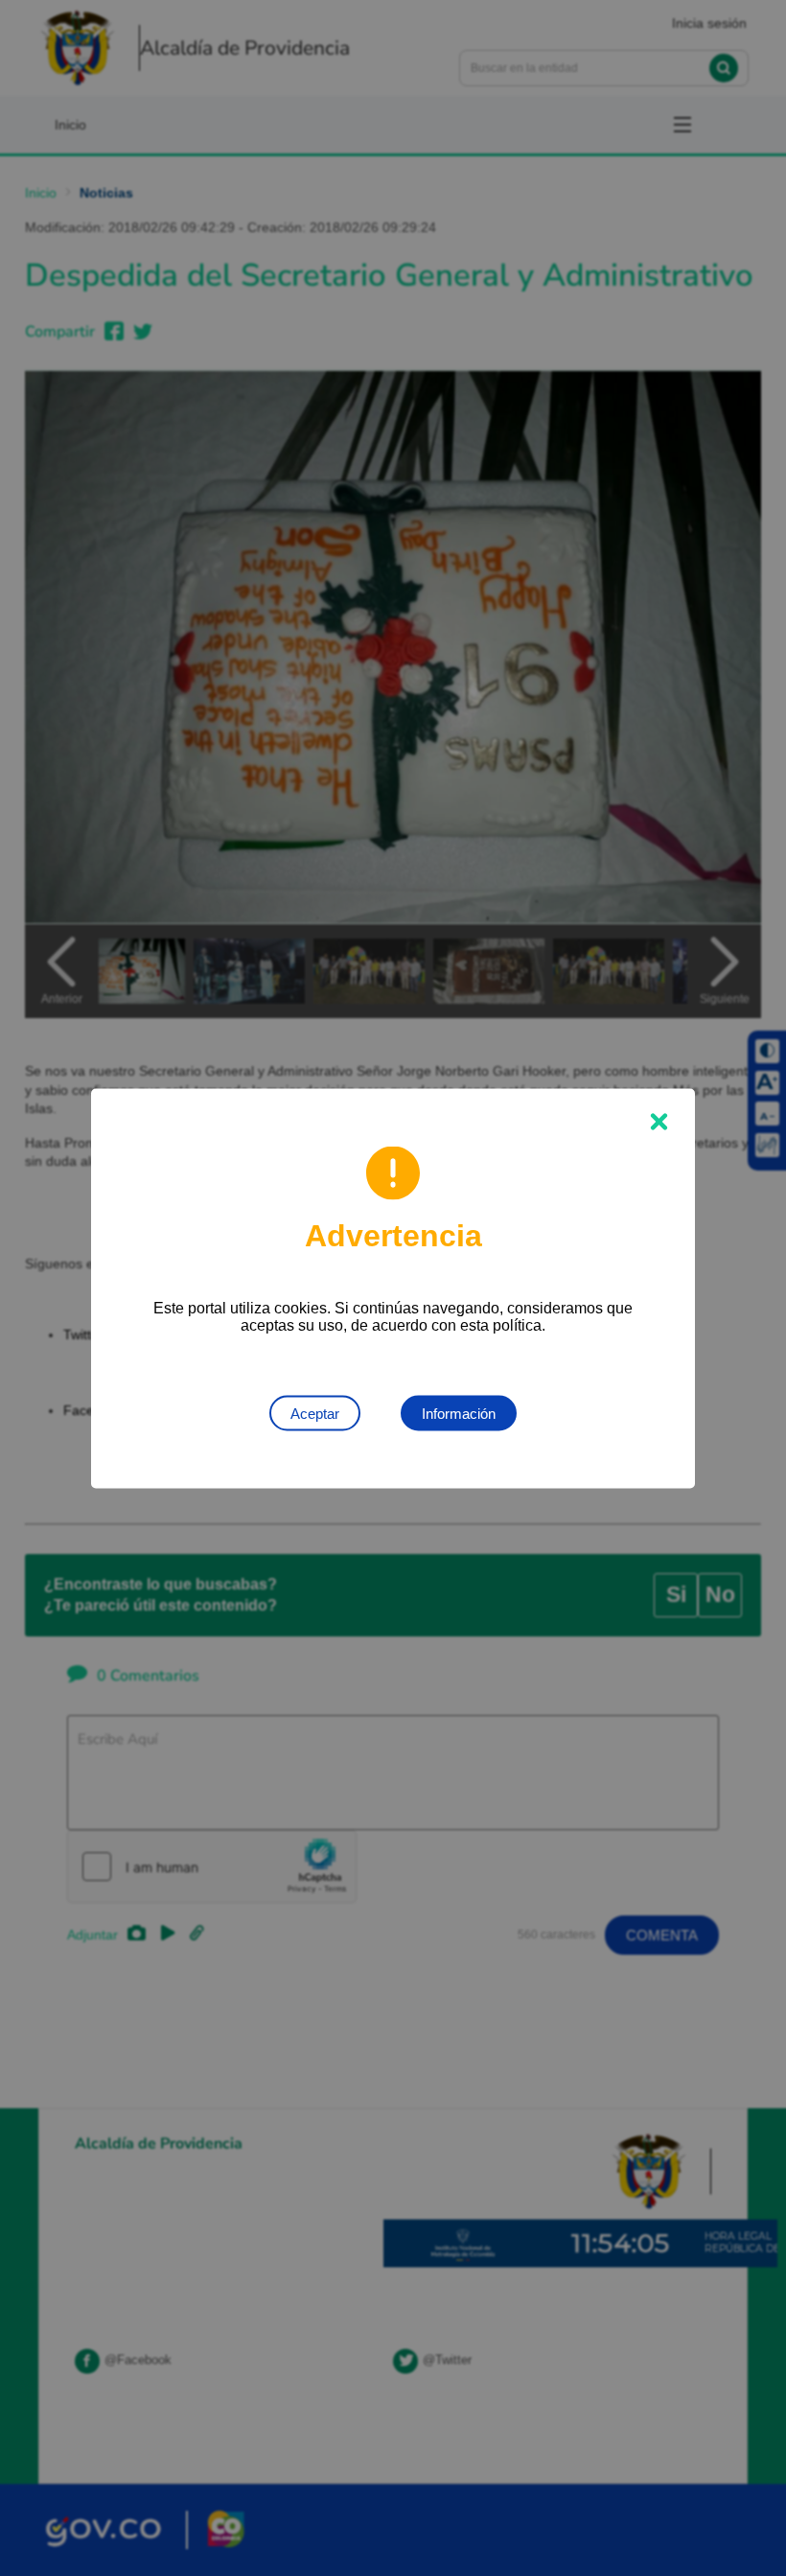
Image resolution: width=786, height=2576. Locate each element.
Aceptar (315, 1413)
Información (459, 1413)
